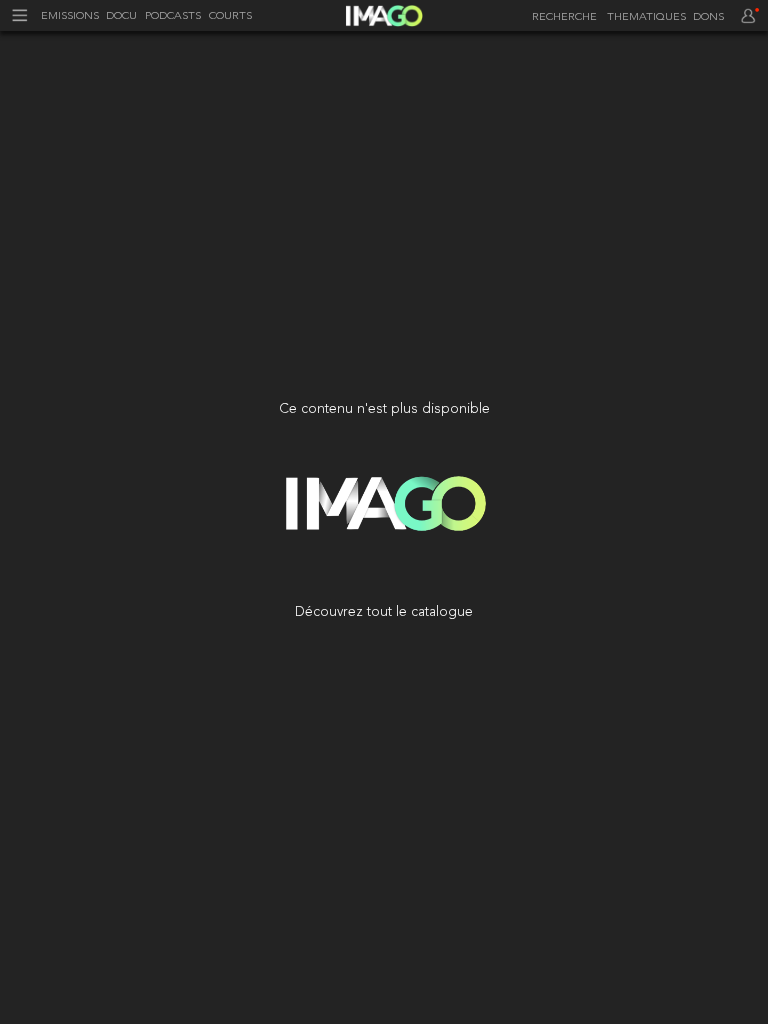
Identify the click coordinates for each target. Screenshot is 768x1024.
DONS (708, 17)
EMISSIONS (70, 16)
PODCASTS (173, 16)
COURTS (230, 16)
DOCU (121, 16)
